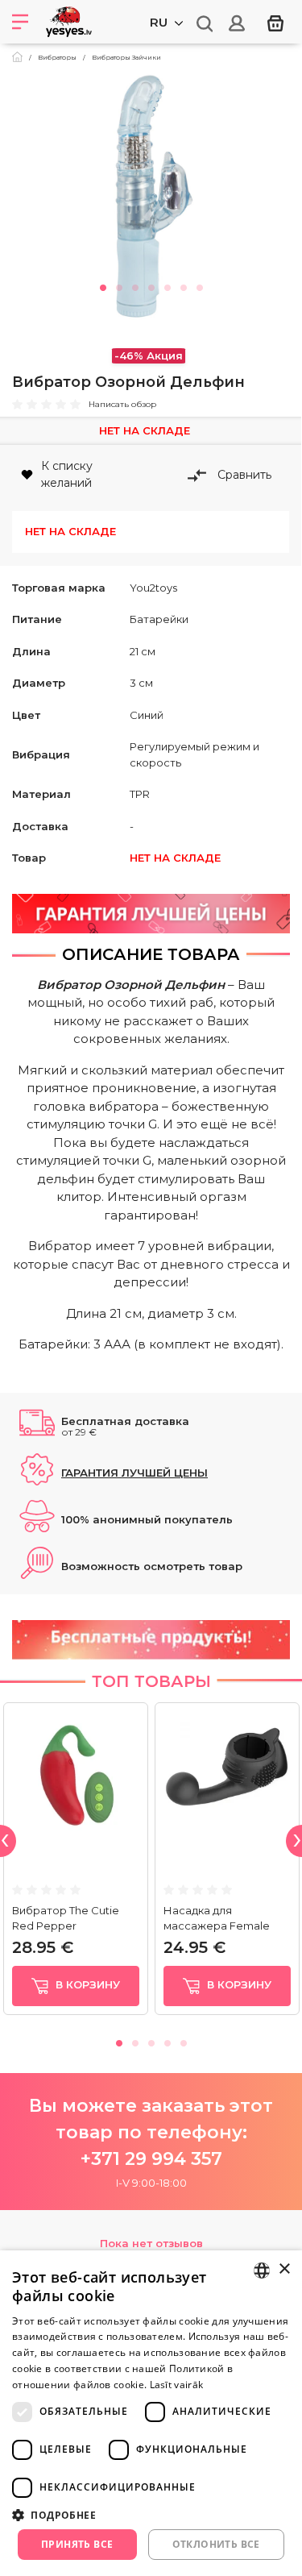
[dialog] (151, 2413)
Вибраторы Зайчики (126, 57)
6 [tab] (184, 285)
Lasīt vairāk (177, 2385)
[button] (151, 2515)
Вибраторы (57, 57)
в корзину (86, 1984)
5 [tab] (168, 285)
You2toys (153, 588)
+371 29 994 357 (151, 2159)
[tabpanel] (151, 197)
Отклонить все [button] (216, 2544)
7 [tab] (200, 285)
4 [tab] (151, 285)
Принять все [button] (77, 2544)
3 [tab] (135, 285)
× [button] (284, 2269)
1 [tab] (103, 285)
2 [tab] (119, 285)
